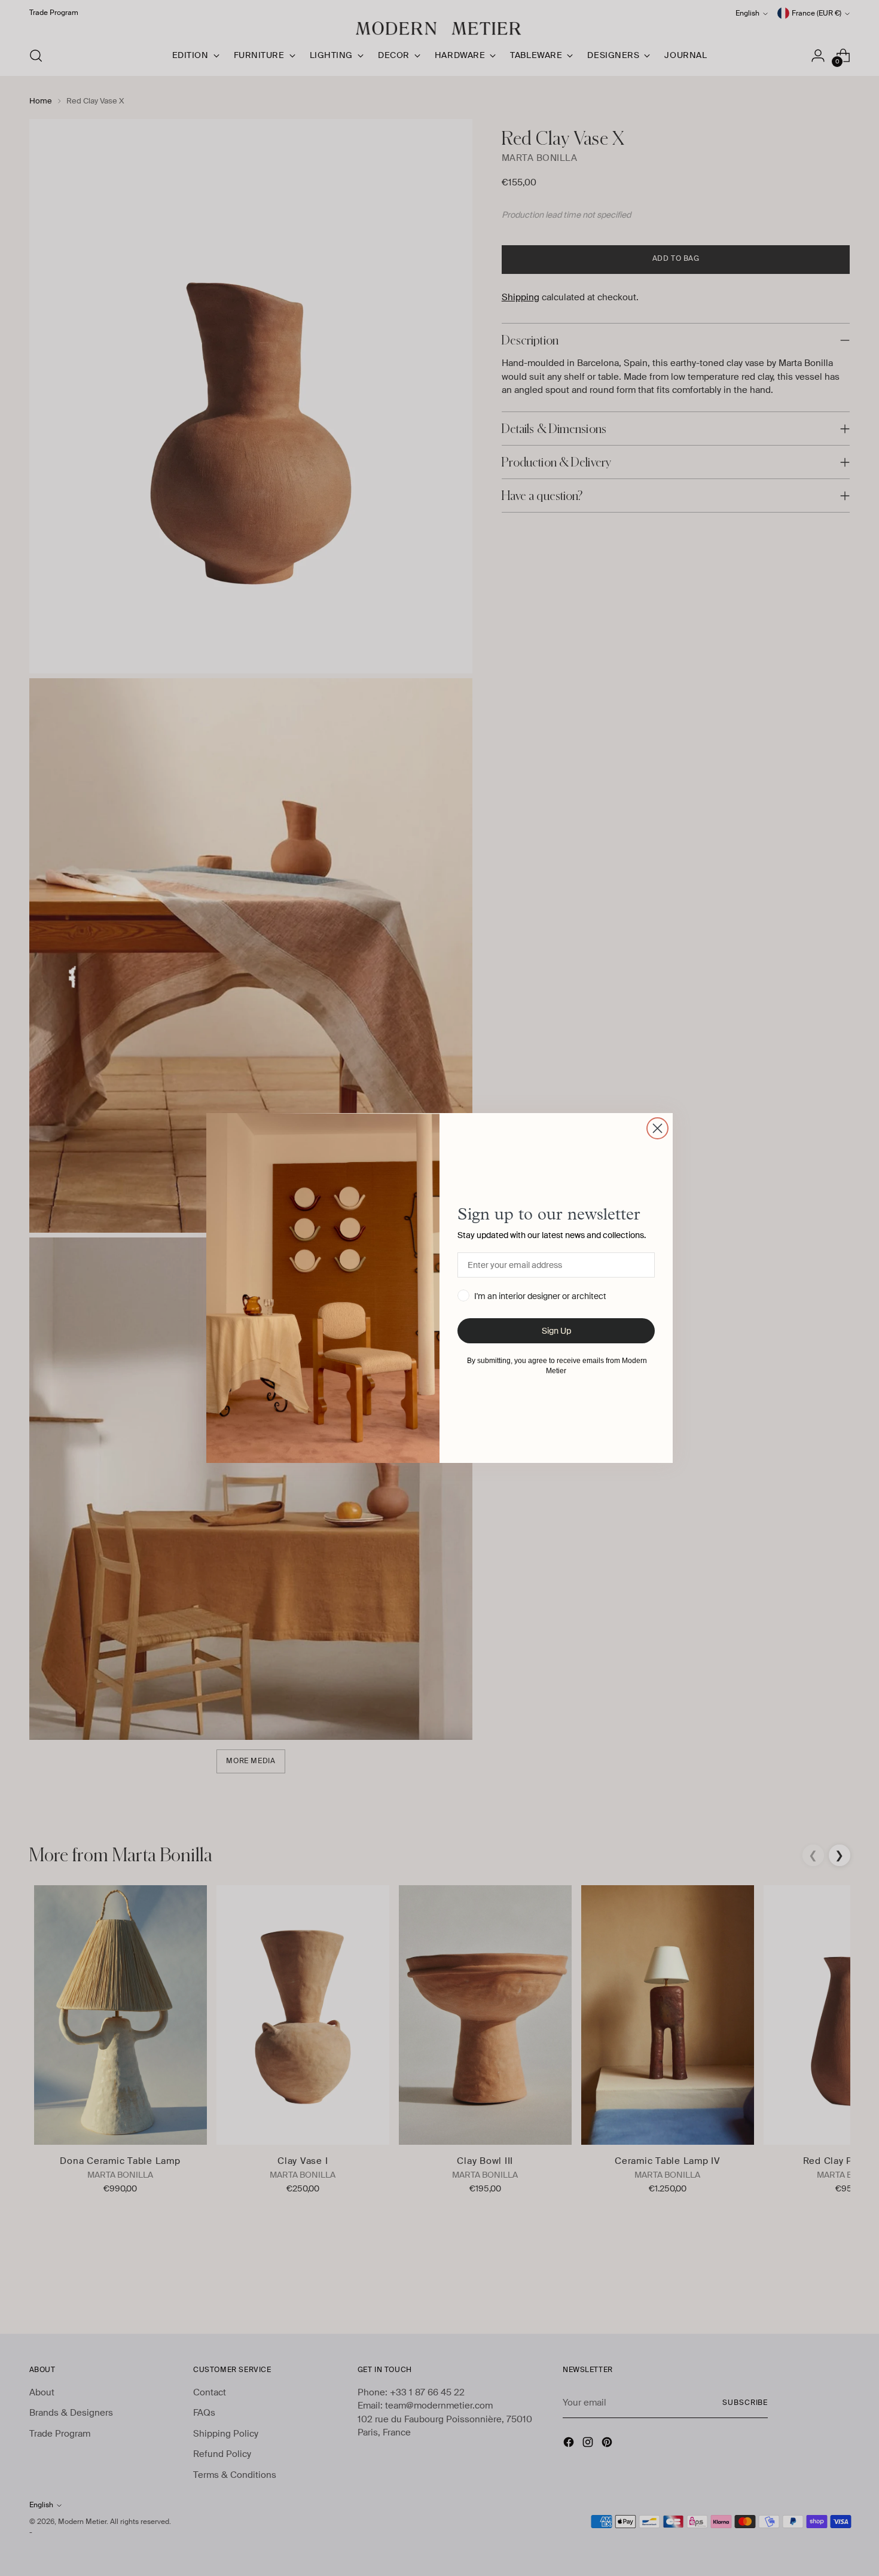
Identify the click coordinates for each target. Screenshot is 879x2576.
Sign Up (556, 1331)
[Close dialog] (657, 1128)
